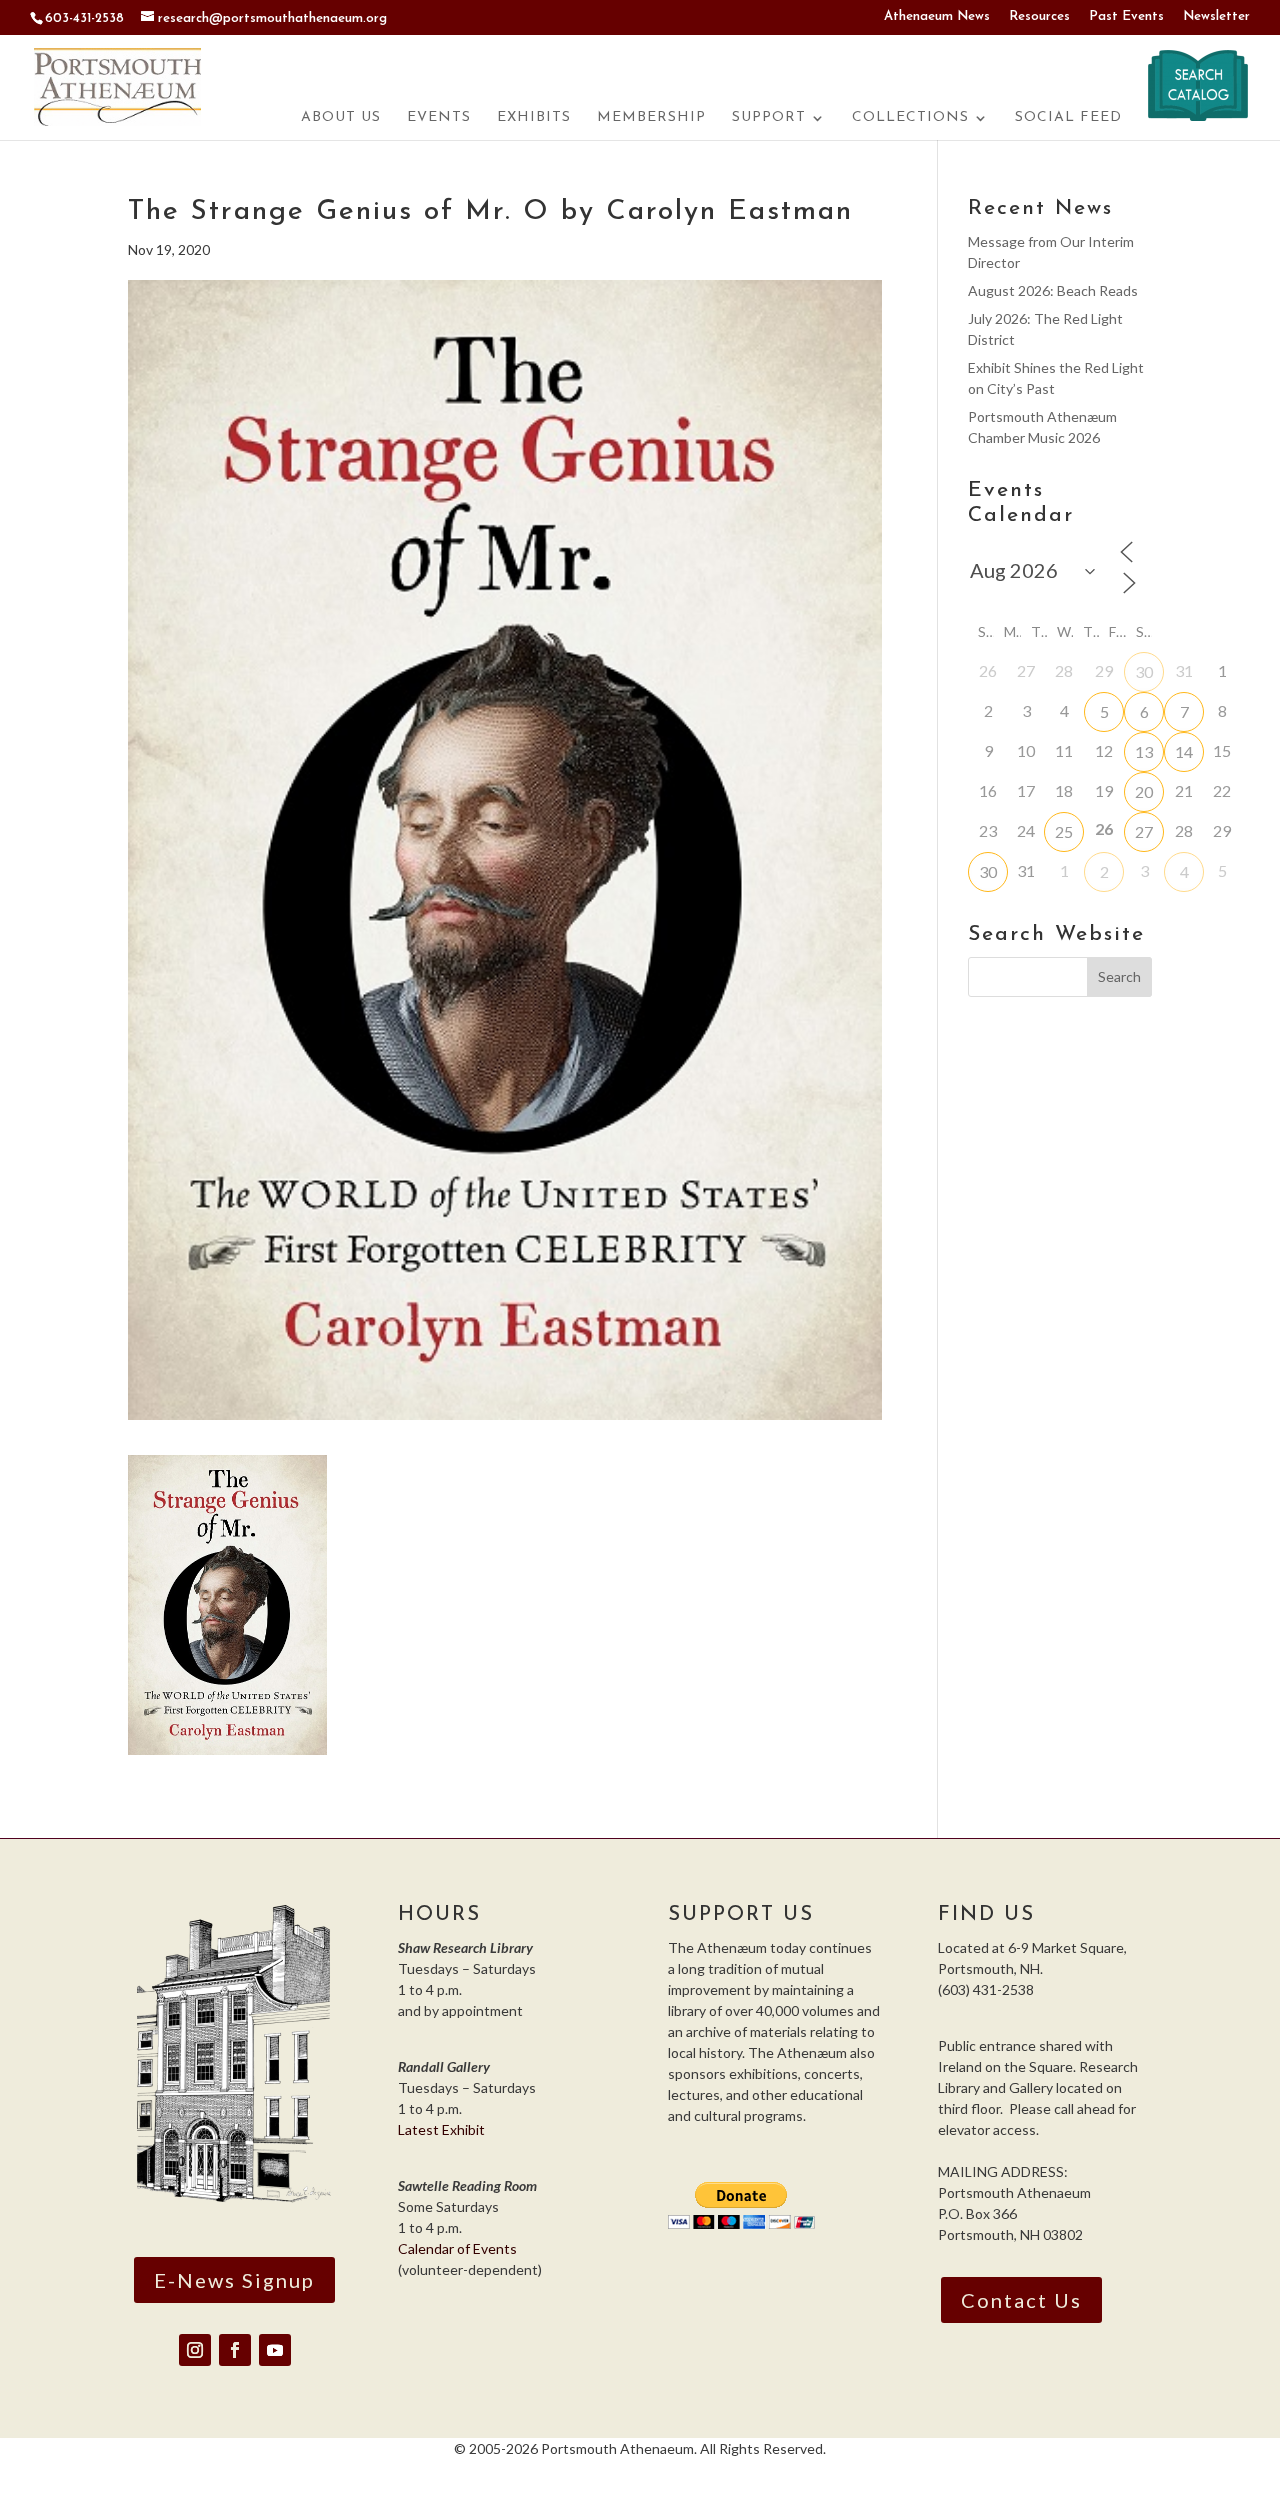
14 (1184, 751)
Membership (651, 118)
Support (769, 118)
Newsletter (1216, 16)
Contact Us (1021, 2300)
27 (1144, 831)
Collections (910, 118)
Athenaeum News (937, 16)
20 (1144, 791)
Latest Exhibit (441, 2129)
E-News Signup (234, 2280)
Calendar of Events (457, 2248)
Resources (1039, 16)
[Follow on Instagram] (195, 2350)
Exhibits (534, 118)
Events (439, 118)
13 (1144, 751)
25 (1064, 831)
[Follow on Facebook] (235, 2350)
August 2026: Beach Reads (1053, 290)
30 (1144, 671)
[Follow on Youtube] (275, 2350)
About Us (341, 118)
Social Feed (1068, 118)
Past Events (1126, 16)
